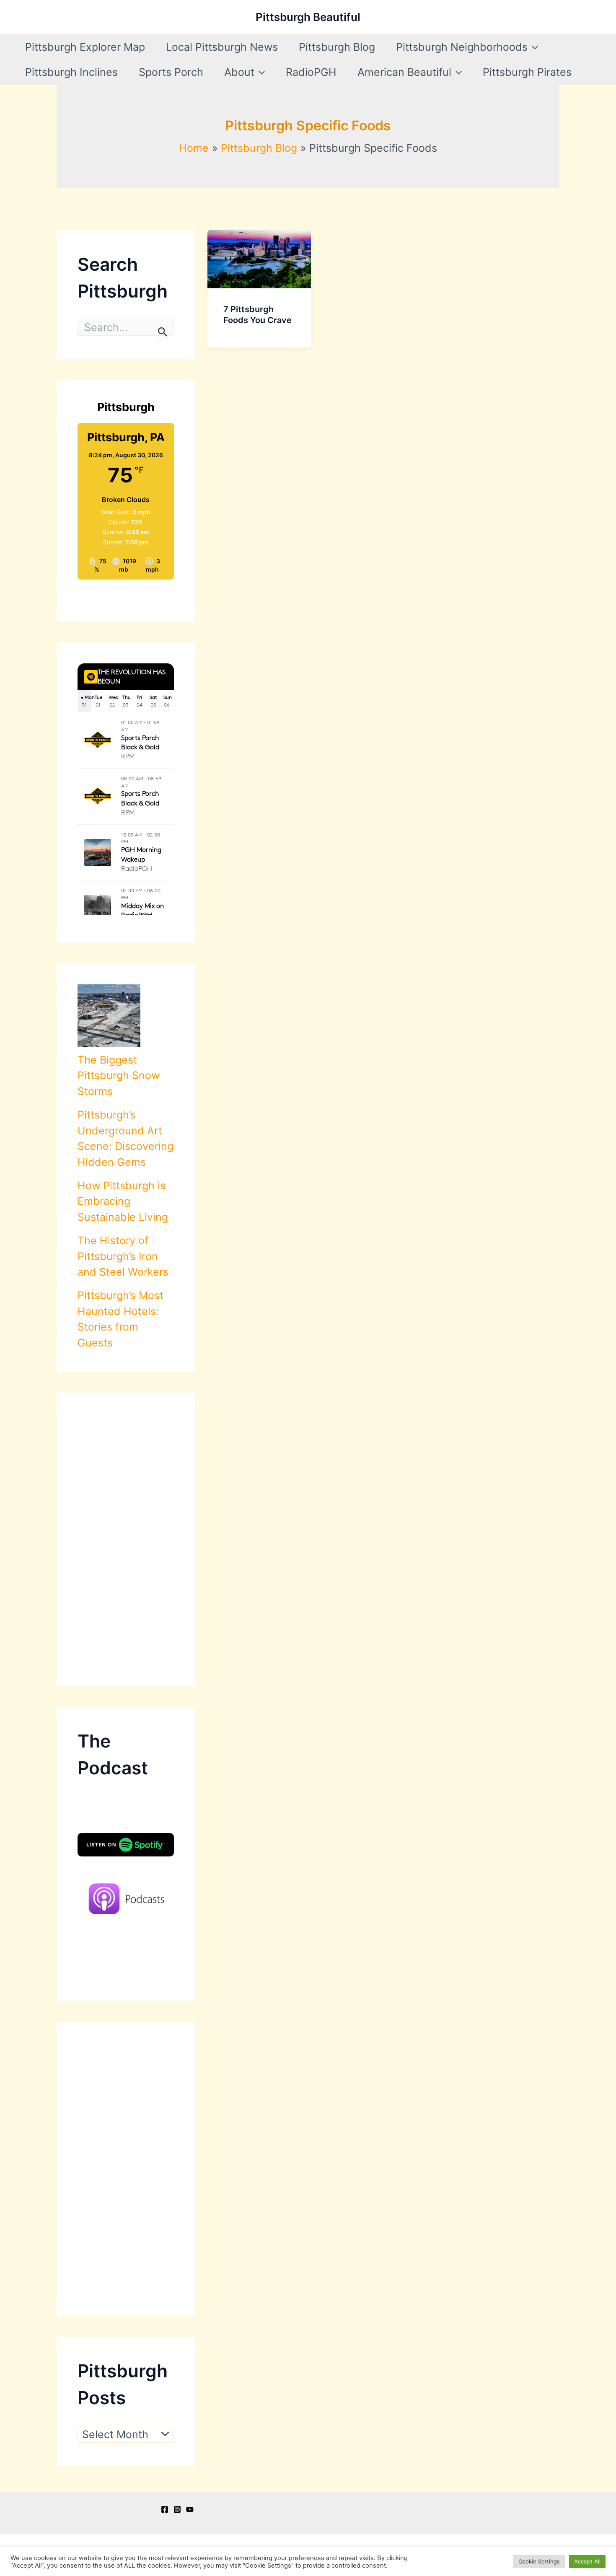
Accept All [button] (587, 2561)
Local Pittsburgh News (222, 47)
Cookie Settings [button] (539, 2561)
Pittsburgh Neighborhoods (462, 47)
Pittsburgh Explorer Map (85, 47)
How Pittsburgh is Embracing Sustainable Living (123, 1201)
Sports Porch (171, 72)
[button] (533, 47)
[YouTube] (190, 2509)
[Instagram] (177, 2509)
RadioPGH (311, 72)
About (239, 72)
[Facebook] (165, 2509)
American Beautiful (404, 72)
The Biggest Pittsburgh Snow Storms (119, 1076)
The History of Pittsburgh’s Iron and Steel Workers (123, 1256)
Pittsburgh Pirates (527, 72)
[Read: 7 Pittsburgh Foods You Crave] (259, 258)
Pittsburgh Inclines (71, 72)
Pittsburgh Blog (337, 47)
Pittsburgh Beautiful (308, 17)
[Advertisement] (126, 1539)
